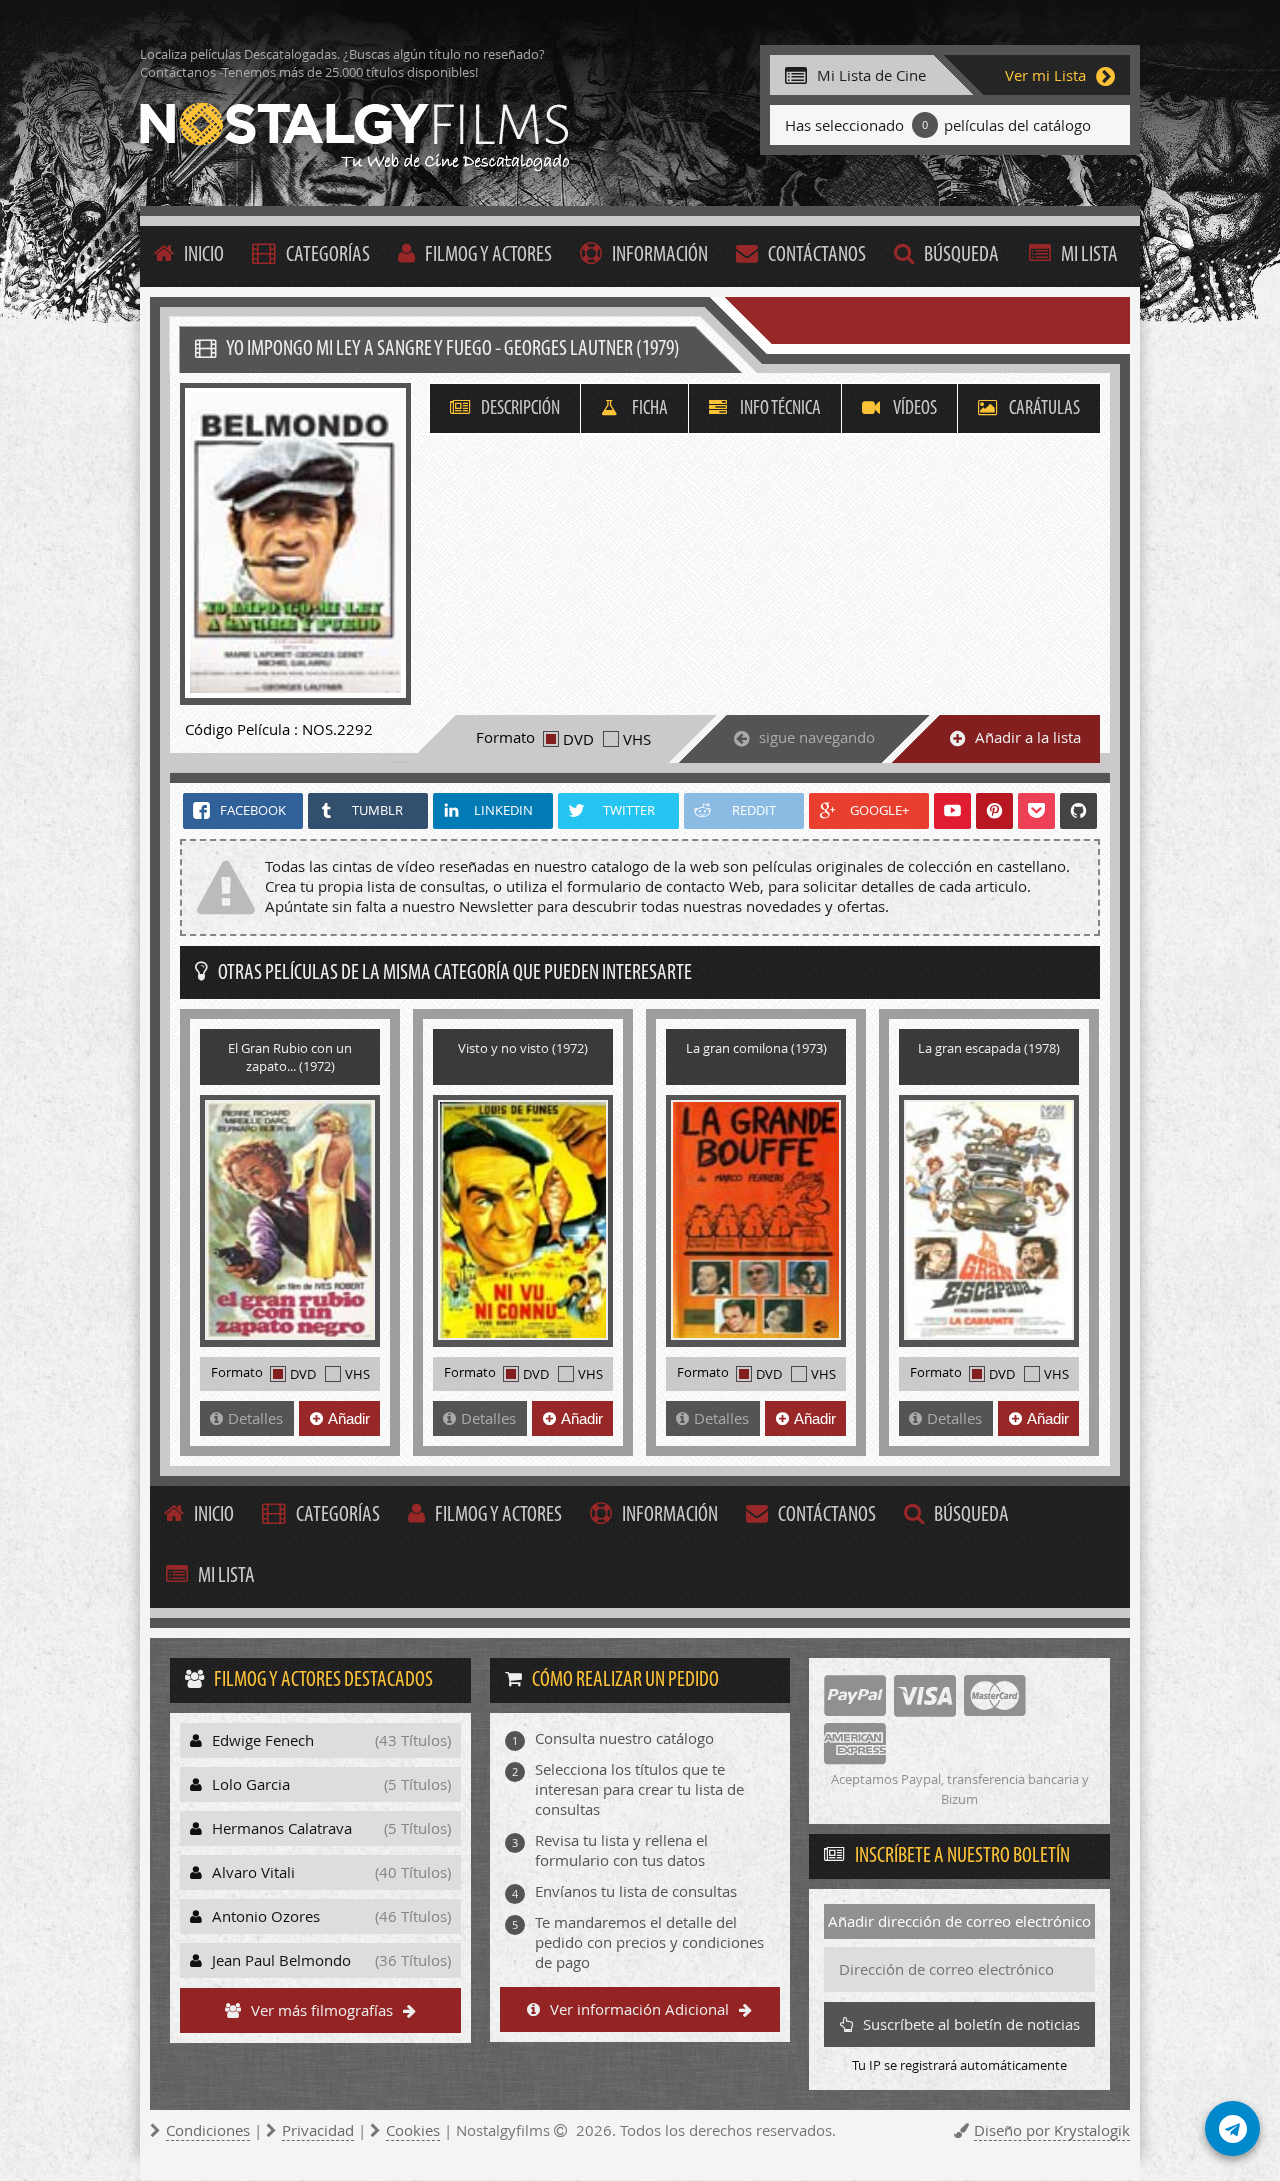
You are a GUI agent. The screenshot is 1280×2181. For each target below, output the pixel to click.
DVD (578, 739)
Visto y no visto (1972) (523, 1048)
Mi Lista (1089, 255)
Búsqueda (961, 255)
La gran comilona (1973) (756, 1048)
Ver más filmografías (322, 2010)
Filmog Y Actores (488, 255)
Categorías (328, 255)
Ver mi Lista (1045, 75)
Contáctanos (817, 255)
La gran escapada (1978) (989, 1048)
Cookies (413, 2130)
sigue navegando (817, 737)
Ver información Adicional (639, 2009)
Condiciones (208, 2130)
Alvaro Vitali (331, 1872)
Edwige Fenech (331, 1740)
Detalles (255, 1418)
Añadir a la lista (1028, 737)
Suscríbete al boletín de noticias (971, 2024)
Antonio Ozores (331, 1916)
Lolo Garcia (331, 1784)
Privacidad (318, 2130)
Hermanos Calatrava (331, 1828)
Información (660, 255)
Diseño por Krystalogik (1052, 2130)
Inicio (204, 255)
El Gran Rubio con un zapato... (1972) (290, 1057)
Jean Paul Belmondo (331, 1960)
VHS (637, 739)
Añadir (349, 1418)
